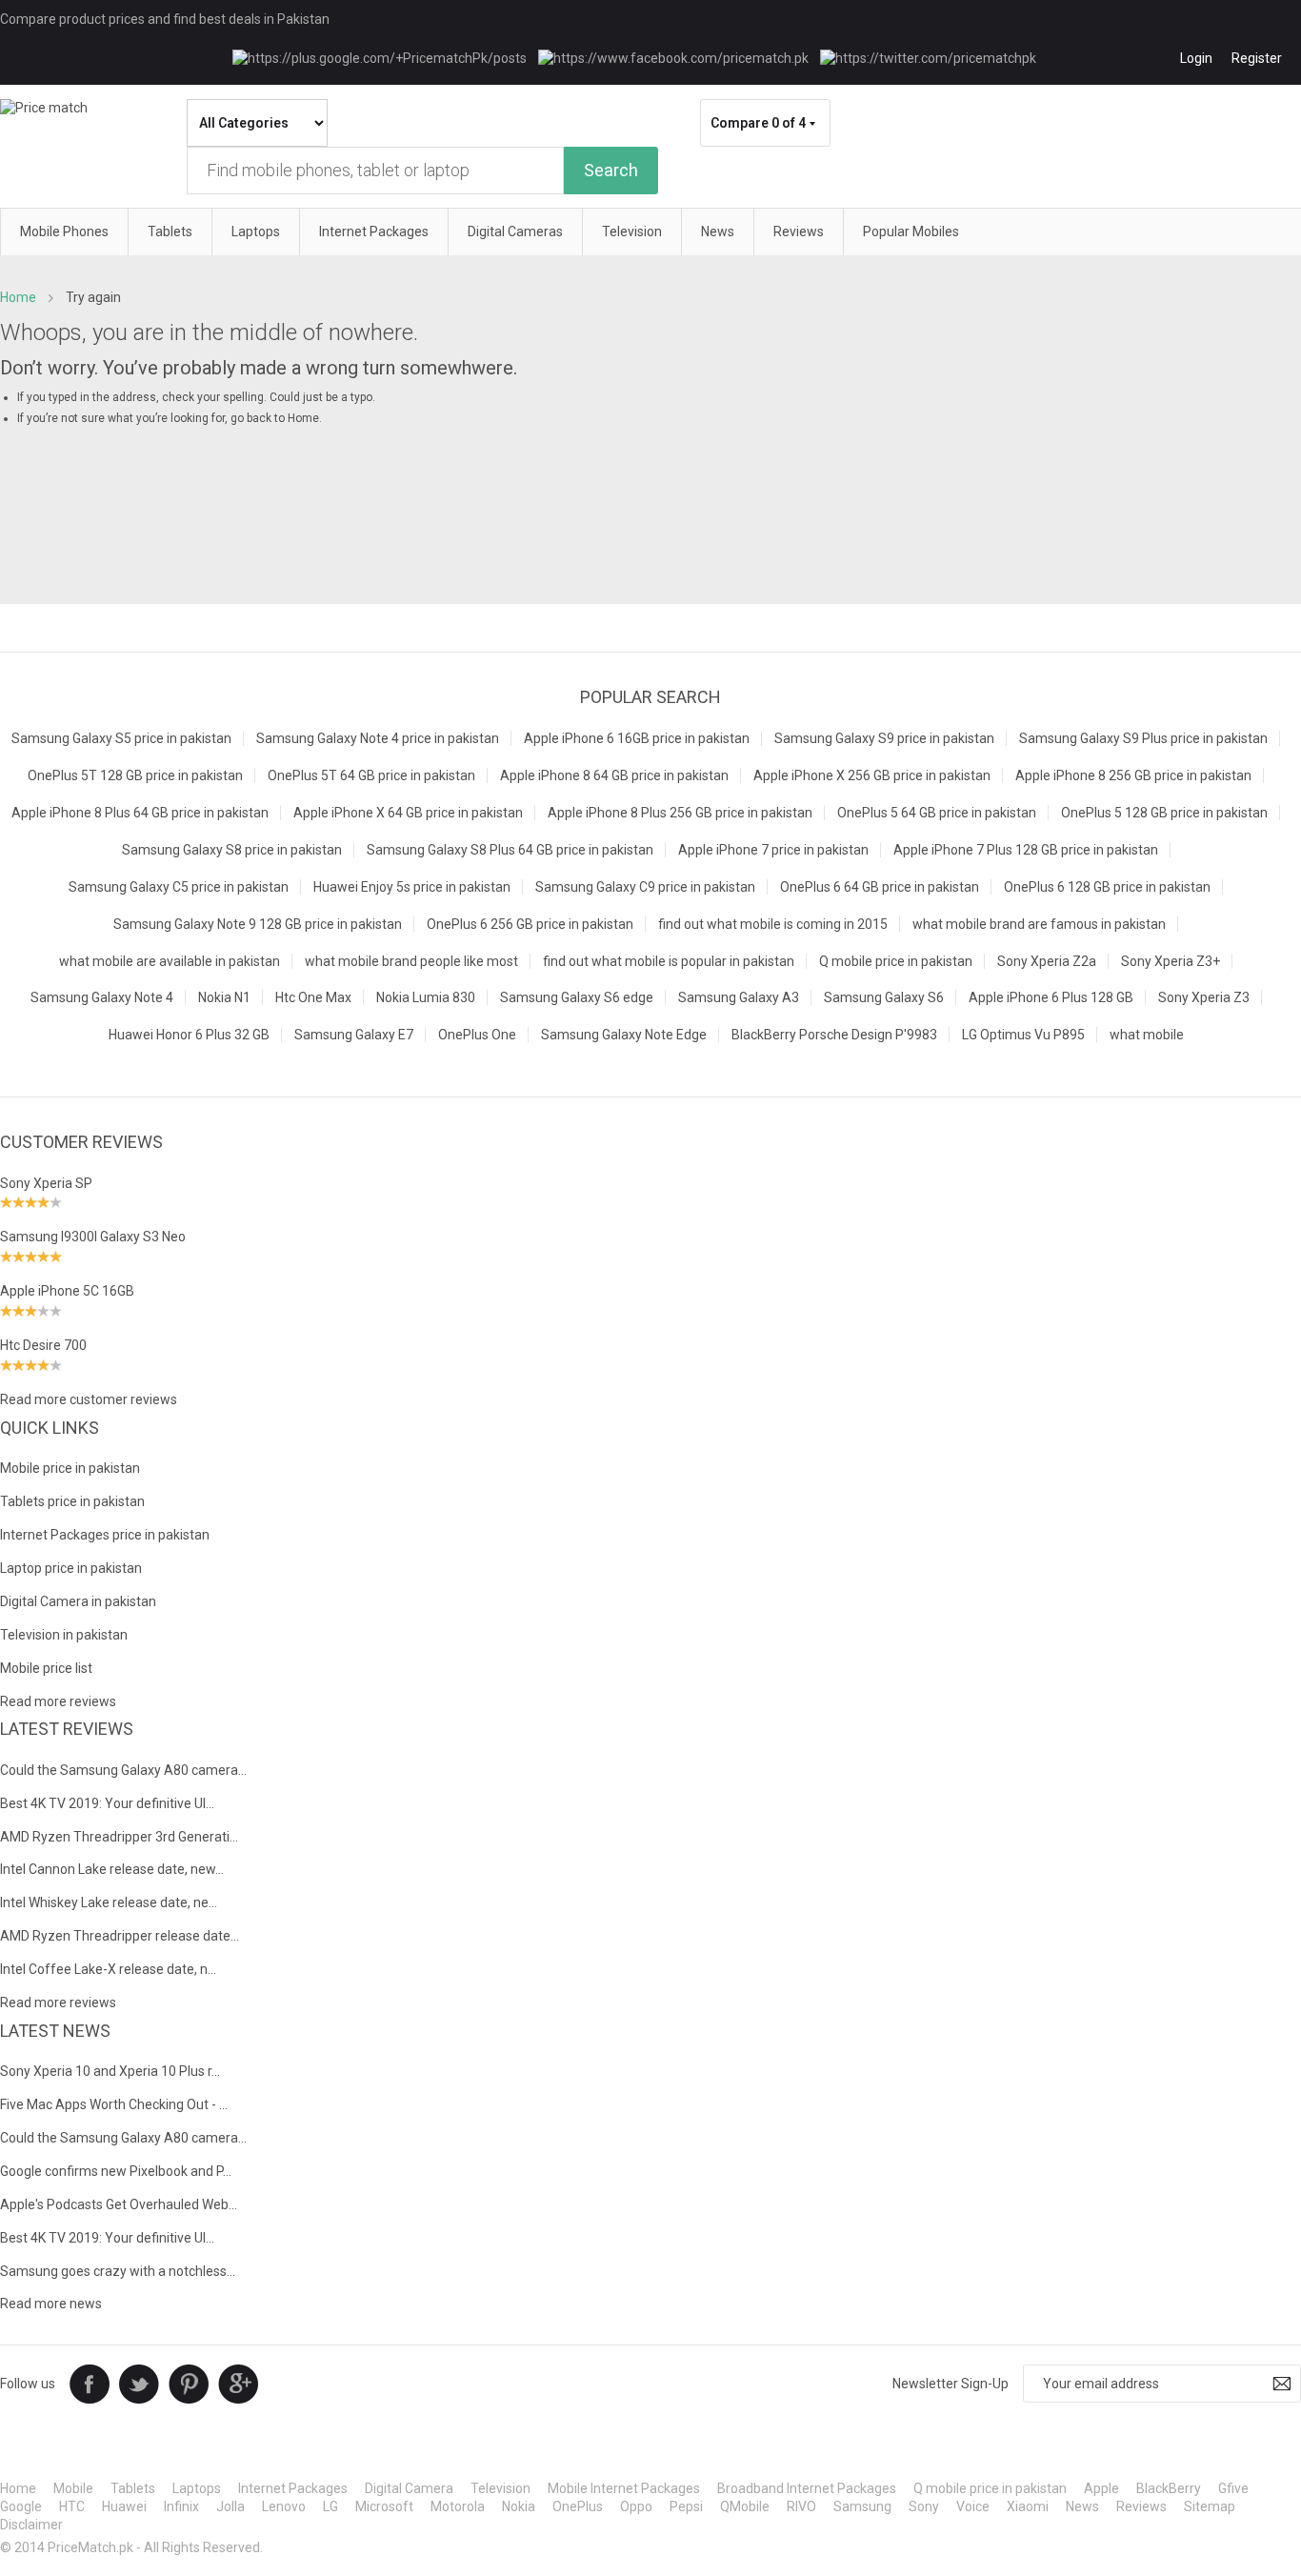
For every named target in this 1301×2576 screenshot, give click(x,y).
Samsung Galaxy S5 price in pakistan (121, 738)
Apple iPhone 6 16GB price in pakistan (637, 738)
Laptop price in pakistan (71, 1568)
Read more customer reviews (89, 1399)
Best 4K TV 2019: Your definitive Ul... (107, 1803)
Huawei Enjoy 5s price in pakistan (412, 887)
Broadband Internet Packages (807, 2488)
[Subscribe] (1282, 2383)
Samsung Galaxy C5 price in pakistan (179, 887)
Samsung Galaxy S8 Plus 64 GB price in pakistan (510, 850)
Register (1257, 58)
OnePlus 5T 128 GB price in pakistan (135, 775)
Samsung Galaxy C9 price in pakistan (645, 887)
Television (500, 2488)
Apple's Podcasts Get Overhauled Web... (119, 2204)
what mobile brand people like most (411, 961)
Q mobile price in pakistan (896, 961)
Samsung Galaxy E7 (354, 1035)
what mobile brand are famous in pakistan (1039, 924)
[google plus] (238, 2383)
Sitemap (1210, 2506)
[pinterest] (189, 2383)
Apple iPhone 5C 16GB (67, 1291)
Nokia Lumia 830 (426, 997)
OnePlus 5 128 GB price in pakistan (1164, 813)
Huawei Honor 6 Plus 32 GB (189, 1035)
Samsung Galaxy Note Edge (624, 1035)
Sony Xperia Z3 (1204, 997)
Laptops (197, 2488)
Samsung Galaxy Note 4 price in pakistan (378, 738)
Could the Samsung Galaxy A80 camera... (123, 1770)
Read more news (51, 2304)
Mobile (73, 2488)
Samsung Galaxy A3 (739, 997)
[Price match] (44, 108)
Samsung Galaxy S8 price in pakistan (232, 850)
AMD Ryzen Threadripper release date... (120, 1936)
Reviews (1141, 2506)
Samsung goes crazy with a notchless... (118, 2271)
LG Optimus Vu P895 (1023, 1035)
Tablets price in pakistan (72, 1501)
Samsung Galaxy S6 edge (577, 997)
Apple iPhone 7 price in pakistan (773, 850)
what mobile (1147, 1035)
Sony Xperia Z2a (1047, 961)
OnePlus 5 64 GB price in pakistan (937, 813)
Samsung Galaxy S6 (884, 997)
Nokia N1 (224, 997)
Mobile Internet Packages (624, 2488)
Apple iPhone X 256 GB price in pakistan (872, 775)
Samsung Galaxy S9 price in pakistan (884, 738)
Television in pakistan (64, 1635)
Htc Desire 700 (43, 1345)
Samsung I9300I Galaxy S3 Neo (93, 1237)
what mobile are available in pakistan (170, 961)
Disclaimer (31, 2525)
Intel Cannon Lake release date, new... (112, 1869)
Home (18, 297)
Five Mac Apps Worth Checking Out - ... (114, 2104)
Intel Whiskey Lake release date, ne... (109, 1902)
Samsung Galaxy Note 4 (102, 997)
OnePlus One (477, 1035)
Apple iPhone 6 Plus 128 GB (1051, 997)
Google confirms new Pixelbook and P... (116, 2171)
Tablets (133, 2488)
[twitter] (139, 2383)
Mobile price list (46, 1668)
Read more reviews (58, 1701)
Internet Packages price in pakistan (105, 1535)
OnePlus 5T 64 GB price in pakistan (371, 775)
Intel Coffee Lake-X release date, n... (108, 1969)
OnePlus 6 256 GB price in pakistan (530, 924)
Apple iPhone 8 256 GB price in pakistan (1133, 775)
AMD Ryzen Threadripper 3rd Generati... (119, 1837)
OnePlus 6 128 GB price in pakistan (1107, 887)
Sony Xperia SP (46, 1183)
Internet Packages (293, 2488)
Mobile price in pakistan (70, 1468)
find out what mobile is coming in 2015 (773, 924)
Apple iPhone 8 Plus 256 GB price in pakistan (680, 813)
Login (1196, 58)
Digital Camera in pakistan (78, 1601)
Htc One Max (313, 997)
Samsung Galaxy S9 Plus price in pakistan (1143, 738)
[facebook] (90, 2383)
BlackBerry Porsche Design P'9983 (834, 1035)
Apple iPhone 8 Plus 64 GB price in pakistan (140, 813)
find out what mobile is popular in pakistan (669, 961)
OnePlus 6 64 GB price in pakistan (880, 887)
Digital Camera (409, 2488)
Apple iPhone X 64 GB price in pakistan (408, 813)
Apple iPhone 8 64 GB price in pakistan (614, 775)
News (1082, 2506)
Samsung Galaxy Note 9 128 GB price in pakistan (258, 924)
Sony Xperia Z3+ (1171, 961)
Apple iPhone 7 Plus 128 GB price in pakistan (1026, 850)
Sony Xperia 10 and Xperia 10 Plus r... (110, 2071)
